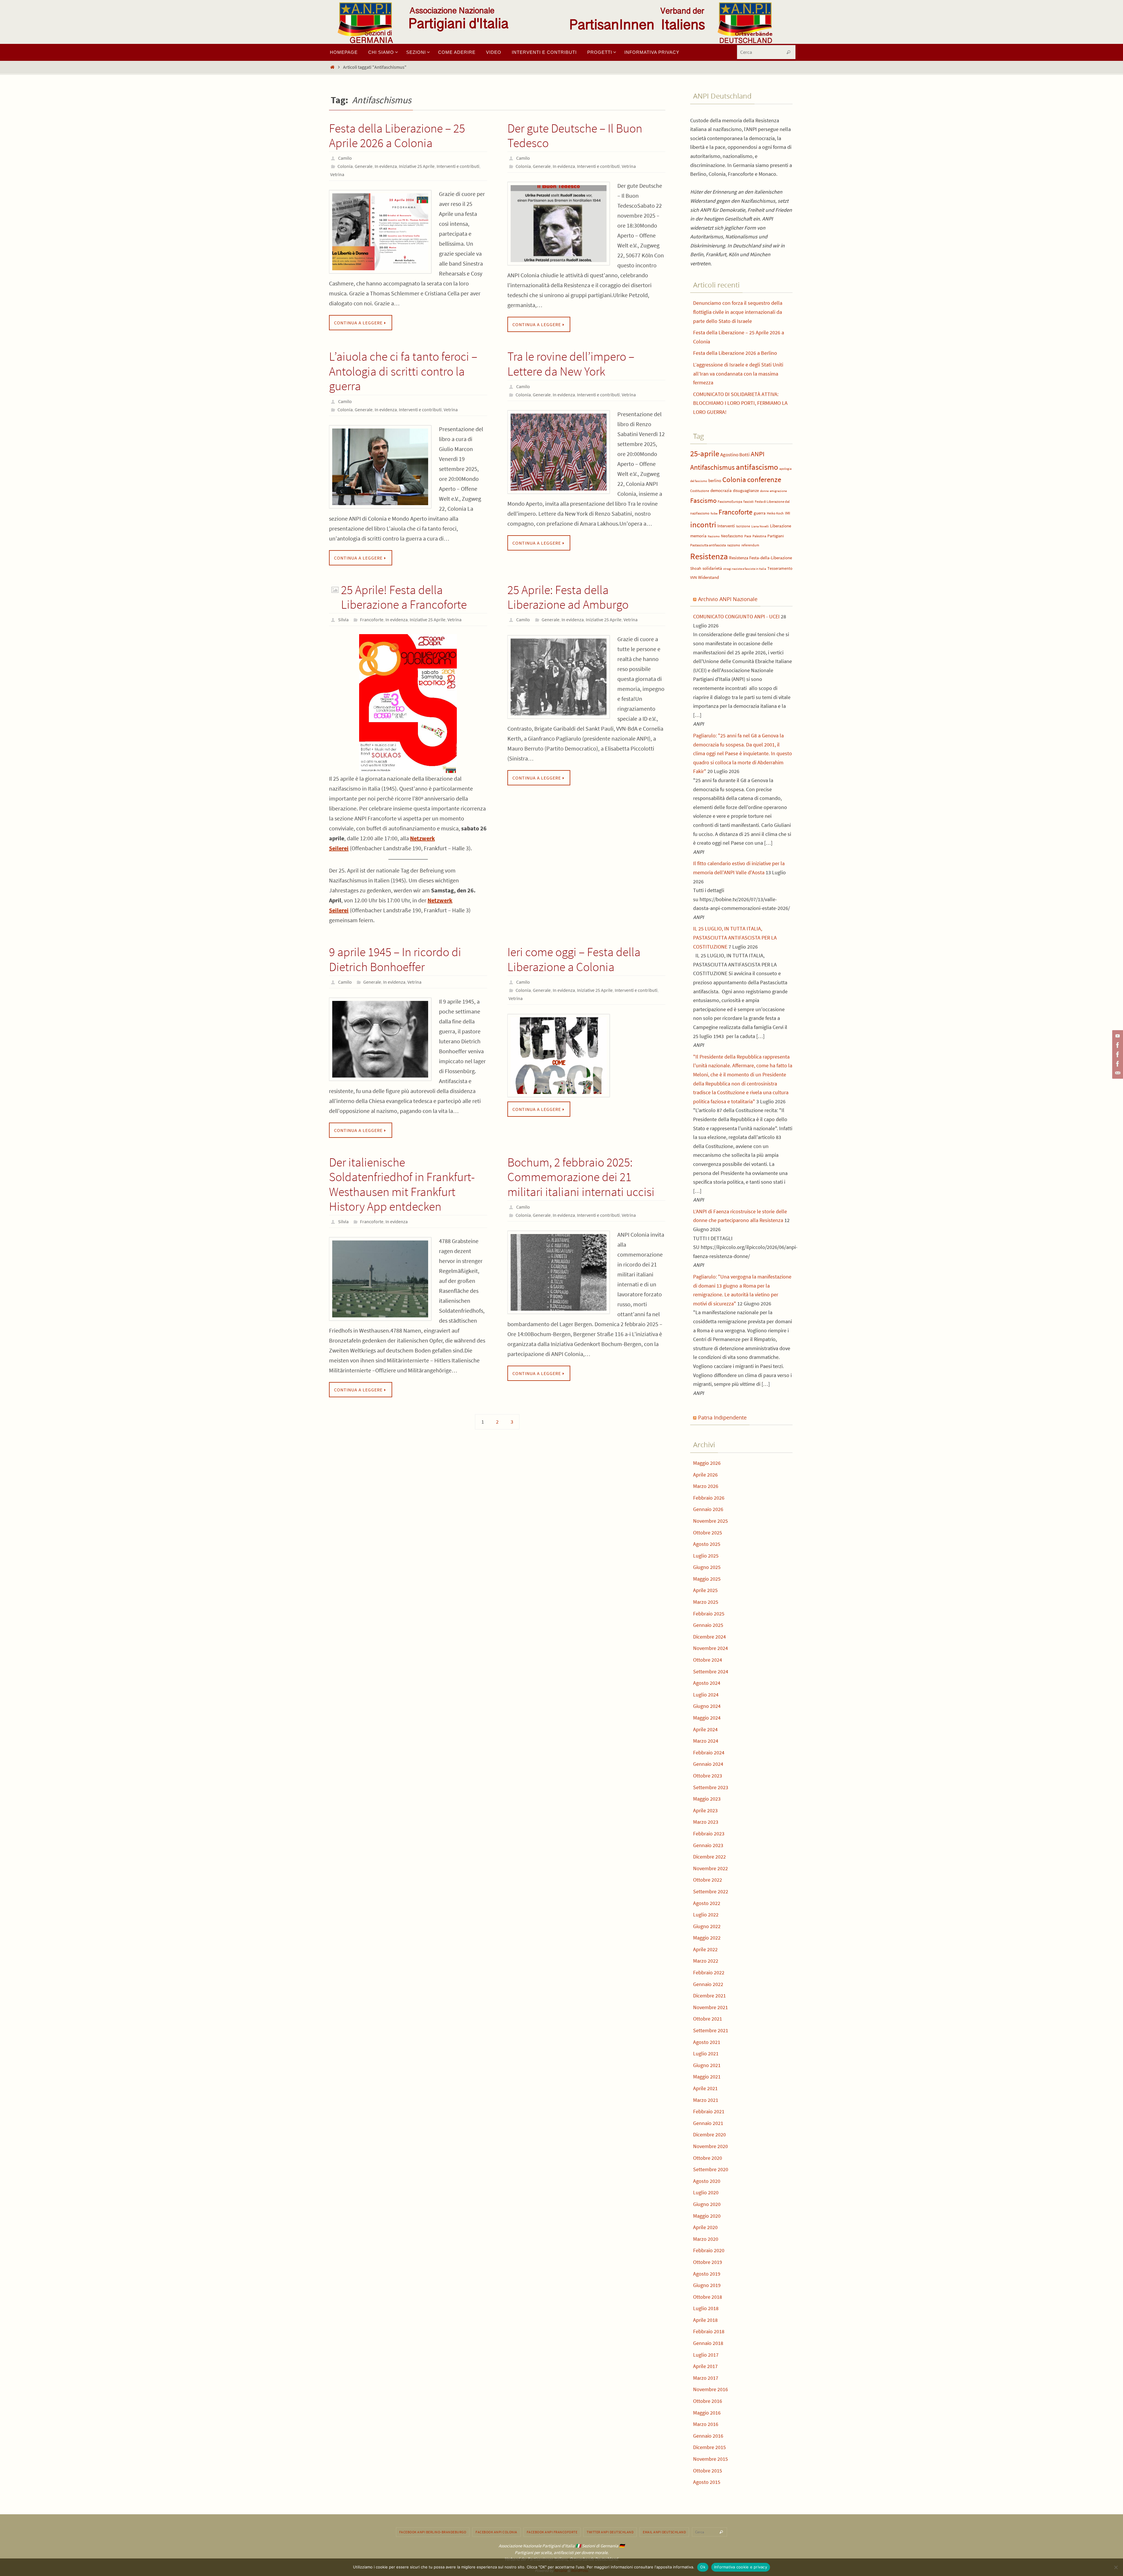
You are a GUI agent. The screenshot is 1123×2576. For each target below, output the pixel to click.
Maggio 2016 (707, 2413)
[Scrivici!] (1117, 1073)
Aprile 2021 (705, 2088)
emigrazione (778, 491)
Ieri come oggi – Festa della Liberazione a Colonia (574, 959)
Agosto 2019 (707, 2274)
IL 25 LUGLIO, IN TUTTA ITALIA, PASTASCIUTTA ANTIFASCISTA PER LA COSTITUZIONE (735, 937)
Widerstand (708, 577)
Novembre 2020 (711, 2146)
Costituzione (700, 491)
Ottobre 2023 (708, 1776)
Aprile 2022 (705, 1949)
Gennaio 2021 (708, 2123)
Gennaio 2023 (708, 1845)
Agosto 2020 (707, 2181)
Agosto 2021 (707, 2042)
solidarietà (712, 568)
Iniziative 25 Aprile (417, 166)
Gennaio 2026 (708, 1509)
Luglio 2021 (706, 2053)
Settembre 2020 (711, 2169)
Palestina (759, 536)
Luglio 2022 (706, 1915)
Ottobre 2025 (708, 1533)
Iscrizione (743, 526)
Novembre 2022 (711, 1868)
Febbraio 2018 (709, 2331)
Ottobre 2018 (708, 2297)
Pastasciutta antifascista (708, 545)
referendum (750, 545)
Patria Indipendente (722, 1417)
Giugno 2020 (707, 2204)
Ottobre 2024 (708, 1660)
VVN (694, 578)
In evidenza (386, 166)
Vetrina (337, 174)
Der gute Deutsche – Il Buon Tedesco (575, 135)
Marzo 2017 (706, 2378)
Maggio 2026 (707, 1463)
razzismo (734, 545)
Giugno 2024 (707, 1706)
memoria (698, 536)
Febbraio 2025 (709, 1614)
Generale (364, 166)
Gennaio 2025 (708, 1625)
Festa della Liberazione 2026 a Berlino (735, 353)
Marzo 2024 (706, 1741)
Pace (748, 536)
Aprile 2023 (705, 1810)
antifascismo (757, 467)
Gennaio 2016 (708, 2436)
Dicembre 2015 (709, 2447)
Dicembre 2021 (709, 1996)
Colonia (345, 166)
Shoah (696, 568)
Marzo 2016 (706, 2424)
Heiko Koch (775, 513)
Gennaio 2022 (708, 1984)
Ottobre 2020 (708, 2158)
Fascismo (703, 500)
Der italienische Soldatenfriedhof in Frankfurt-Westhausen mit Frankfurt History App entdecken (402, 1184)
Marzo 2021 (706, 2100)
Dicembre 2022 (709, 1857)
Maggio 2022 (707, 1938)
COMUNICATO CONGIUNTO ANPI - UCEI (736, 616)
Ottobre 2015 (708, 2471)
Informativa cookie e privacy (741, 2567)
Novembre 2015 (711, 2459)
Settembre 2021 (711, 2030)
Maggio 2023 (707, 1799)
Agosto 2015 (707, 2482)
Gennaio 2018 (708, 2343)
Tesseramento (780, 568)
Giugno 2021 (707, 2065)
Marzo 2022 (706, 1961)
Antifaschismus (712, 467)
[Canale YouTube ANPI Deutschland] (1117, 1036)
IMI (788, 513)
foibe (714, 513)
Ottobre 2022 (708, 1880)
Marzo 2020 (706, 2239)
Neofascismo (732, 536)
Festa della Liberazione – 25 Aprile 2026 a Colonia (397, 135)
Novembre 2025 (711, 1521)
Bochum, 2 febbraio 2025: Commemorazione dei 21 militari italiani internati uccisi (581, 1177)
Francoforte (372, 620)
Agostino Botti (735, 455)
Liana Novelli (760, 526)
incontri (703, 525)
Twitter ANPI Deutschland (610, 2532)
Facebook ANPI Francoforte (552, 2532)
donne (764, 491)
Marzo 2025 (706, 1602)
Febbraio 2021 (709, 2111)
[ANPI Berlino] (1117, 1045)
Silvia (343, 620)
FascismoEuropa (730, 501)
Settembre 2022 (711, 1891)
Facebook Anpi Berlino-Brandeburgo (433, 2532)
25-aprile (705, 454)
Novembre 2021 (711, 2007)
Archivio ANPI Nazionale (728, 599)
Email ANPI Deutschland (664, 2532)
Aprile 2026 (705, 1475)
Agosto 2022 (707, 1903)
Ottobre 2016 (708, 2401)
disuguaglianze (746, 491)
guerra (760, 513)
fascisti (749, 501)
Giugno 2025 (707, 1567)
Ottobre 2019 (708, 2262)
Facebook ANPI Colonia (496, 2532)
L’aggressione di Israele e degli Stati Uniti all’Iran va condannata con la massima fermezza (738, 374)
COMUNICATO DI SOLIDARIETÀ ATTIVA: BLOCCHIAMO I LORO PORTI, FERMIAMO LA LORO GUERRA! (740, 403)
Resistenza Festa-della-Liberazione (761, 558)
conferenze (764, 480)
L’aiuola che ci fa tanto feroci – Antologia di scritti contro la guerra (403, 371)
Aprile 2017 (705, 2366)
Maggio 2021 (707, 2077)
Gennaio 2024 (708, 1764)
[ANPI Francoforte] (1117, 1064)
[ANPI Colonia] (1117, 1054)
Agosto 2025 (707, 1544)
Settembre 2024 (711, 1671)
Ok (703, 2567)
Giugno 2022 (707, 1926)
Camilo (345, 158)
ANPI (758, 454)
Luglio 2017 (706, 2355)
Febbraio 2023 (709, 1834)
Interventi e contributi (458, 166)
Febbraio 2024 (709, 1752)
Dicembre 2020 (709, 2134)
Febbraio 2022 (709, 1972)
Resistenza (709, 556)
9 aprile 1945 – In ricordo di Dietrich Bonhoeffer (395, 959)
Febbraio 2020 (709, 2250)
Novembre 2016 (711, 2389)
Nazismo (714, 536)
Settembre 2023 (711, 1787)
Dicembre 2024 (709, 1637)
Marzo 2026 (706, 1486)
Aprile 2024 (705, 1729)
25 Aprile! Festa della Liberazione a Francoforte (404, 597)
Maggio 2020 (707, 2216)
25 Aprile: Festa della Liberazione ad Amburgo (568, 597)
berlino (715, 481)
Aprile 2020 (705, 2227)
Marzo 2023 (706, 1822)
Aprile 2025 (705, 1590)
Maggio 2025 (707, 1579)
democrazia (721, 491)
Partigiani (776, 536)
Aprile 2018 (705, 2320)
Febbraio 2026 (709, 1498)
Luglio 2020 (706, 2192)
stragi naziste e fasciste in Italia (745, 569)
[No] (1116, 2567)
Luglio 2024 (706, 1695)
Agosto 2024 (707, 1683)
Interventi (726, 526)
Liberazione (781, 526)
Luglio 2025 (706, 1556)
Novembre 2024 (711, 1648)
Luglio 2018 (706, 2308)
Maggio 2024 (707, 1718)
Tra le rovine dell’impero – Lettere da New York (571, 364)
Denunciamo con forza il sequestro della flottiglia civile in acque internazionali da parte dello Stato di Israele (738, 312)
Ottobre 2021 (708, 2019)
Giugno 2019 (707, 2285)
